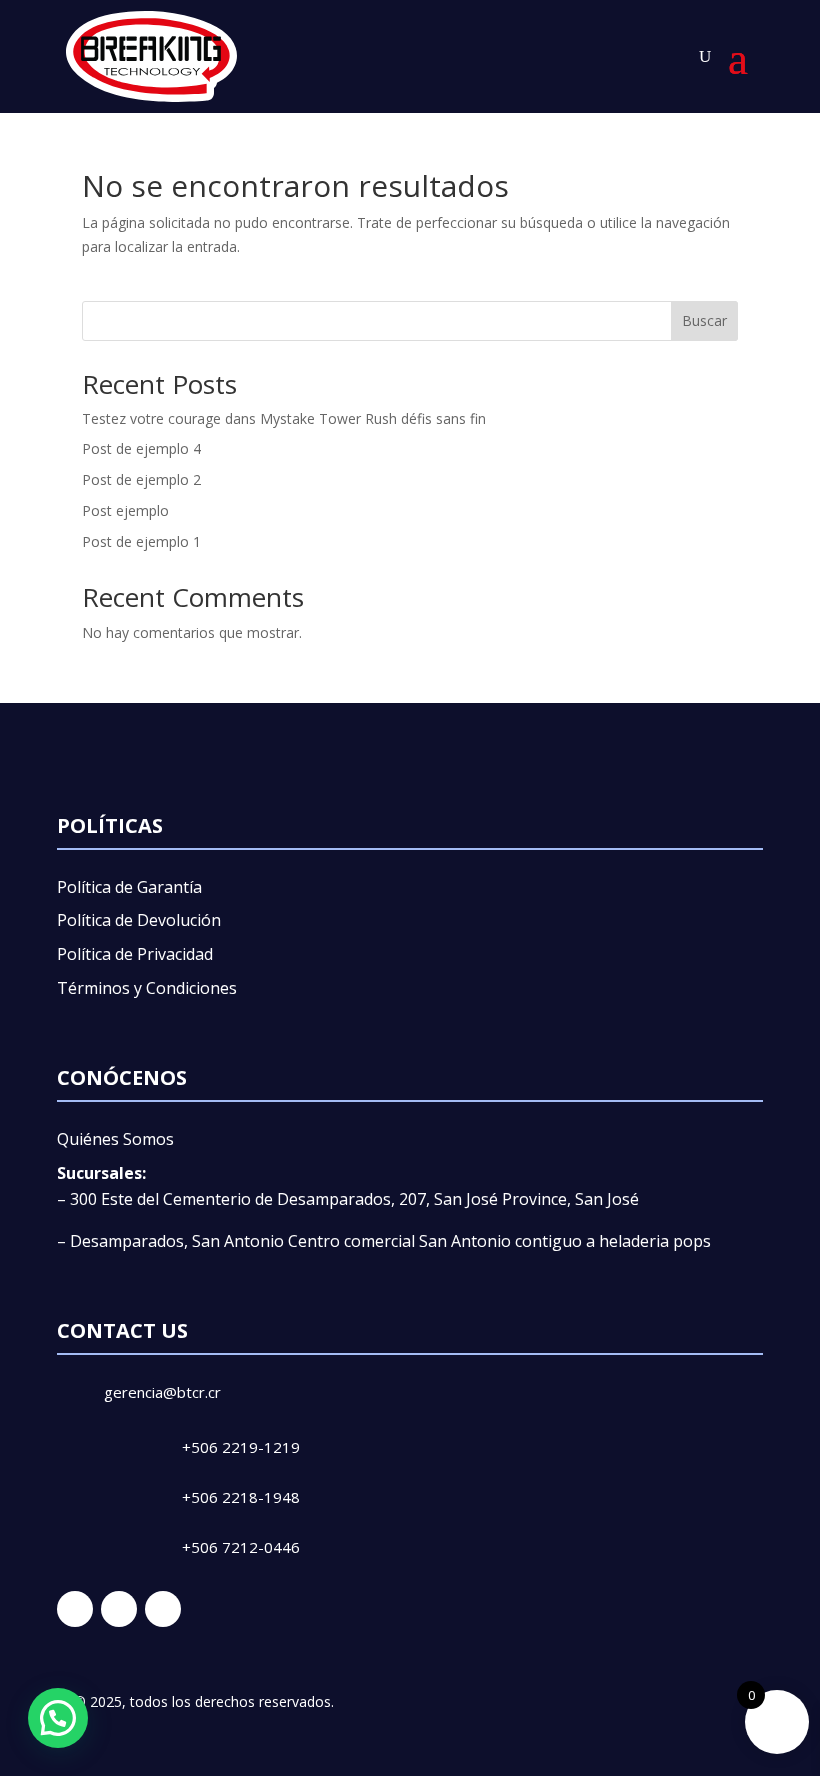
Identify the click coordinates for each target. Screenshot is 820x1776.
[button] (58, 1718)
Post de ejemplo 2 (141, 479)
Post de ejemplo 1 (141, 541)
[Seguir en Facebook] (75, 1609)
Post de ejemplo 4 (141, 448)
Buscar (704, 320)
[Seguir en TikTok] (163, 1609)
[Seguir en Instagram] (119, 1609)
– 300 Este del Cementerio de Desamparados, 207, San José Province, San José (348, 1199)
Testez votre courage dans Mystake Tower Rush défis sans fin (284, 418)
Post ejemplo (125, 510)
